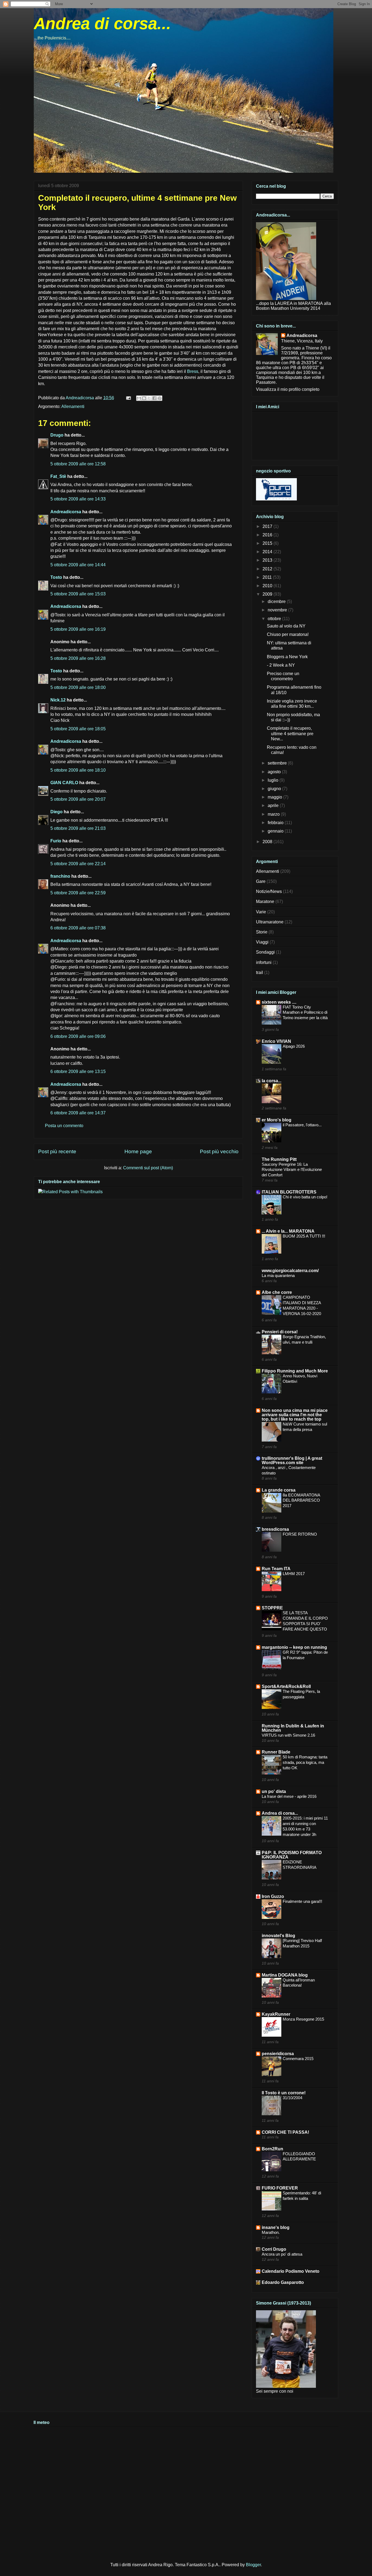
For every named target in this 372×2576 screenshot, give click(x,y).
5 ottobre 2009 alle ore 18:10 (78, 770)
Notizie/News (269, 891)
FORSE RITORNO (300, 1534)
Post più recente (57, 1151)
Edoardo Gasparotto (283, 2282)
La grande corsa (279, 1490)
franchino (60, 876)
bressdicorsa (275, 1529)
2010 (268, 586)
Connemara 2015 (298, 2059)
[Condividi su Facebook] (154, 398)
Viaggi (262, 942)
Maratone (265, 902)
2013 (268, 560)
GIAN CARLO (64, 783)
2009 (268, 594)
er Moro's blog (277, 1120)
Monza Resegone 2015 (303, 2019)
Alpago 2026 (294, 1046)
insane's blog (276, 2227)
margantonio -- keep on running (294, 1647)
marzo (274, 814)
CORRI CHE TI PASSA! (285, 2132)
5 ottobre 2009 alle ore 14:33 (78, 499)
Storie (262, 932)
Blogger (253, 2565)
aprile (274, 805)
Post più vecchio (219, 1151)
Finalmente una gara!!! (302, 1901)
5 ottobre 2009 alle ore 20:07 (78, 799)
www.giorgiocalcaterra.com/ (290, 1271)
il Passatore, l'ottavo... (302, 1125)
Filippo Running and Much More (295, 1371)
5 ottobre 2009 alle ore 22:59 (78, 893)
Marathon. (271, 2232)
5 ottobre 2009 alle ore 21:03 (78, 828)
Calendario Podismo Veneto (291, 2271)
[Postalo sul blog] (144, 398)
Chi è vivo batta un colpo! (305, 1197)
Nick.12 (58, 700)
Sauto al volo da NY (286, 626)
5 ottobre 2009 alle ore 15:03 (78, 594)
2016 (268, 535)
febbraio (276, 823)
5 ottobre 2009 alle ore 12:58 (78, 464)
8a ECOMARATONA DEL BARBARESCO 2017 (301, 1500)
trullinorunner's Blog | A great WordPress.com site (292, 1460)
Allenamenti (73, 406)
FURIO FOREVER (280, 2188)
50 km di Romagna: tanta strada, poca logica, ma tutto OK (305, 1762)
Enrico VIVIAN (276, 1041)
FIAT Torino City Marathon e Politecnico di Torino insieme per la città (305, 1012)
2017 (268, 526)
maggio (275, 797)
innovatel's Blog (278, 1936)
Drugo (57, 435)
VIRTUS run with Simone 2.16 (288, 1735)
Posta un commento (64, 1126)
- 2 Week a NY (281, 665)
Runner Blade (276, 1752)
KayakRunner (276, 2014)
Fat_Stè (58, 476)
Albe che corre (277, 1292)
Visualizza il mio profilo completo (288, 389)
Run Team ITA (276, 1569)
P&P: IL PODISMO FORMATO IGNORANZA (292, 1855)
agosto (275, 772)
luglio (274, 780)
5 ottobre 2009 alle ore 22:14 (78, 864)
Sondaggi (265, 952)
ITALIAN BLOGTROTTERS (289, 1192)
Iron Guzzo (273, 1896)
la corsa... (272, 1081)
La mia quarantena (278, 1275)
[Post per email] (128, 398)
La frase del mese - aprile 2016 (289, 1796)
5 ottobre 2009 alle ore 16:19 (78, 629)
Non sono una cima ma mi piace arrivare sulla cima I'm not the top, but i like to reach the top (295, 1415)
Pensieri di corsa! (280, 1332)
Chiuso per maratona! (288, 634)
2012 (268, 569)
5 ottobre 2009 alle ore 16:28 (78, 658)
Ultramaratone (270, 922)
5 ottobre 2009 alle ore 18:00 (78, 687)
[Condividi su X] (149, 398)
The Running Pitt (279, 1159)
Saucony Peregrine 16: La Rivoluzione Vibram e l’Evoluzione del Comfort (292, 1170)
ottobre (275, 619)
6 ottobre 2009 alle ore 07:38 (78, 928)
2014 (268, 552)
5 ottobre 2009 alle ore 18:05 (78, 729)
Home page (138, 1151)
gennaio (276, 831)
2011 (268, 577)
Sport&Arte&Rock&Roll (286, 1686)
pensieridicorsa (278, 2054)
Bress (193, 371)
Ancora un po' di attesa (282, 2254)
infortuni (264, 962)
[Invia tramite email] (139, 398)
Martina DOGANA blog (285, 1975)
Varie (261, 912)
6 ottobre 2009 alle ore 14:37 (78, 1113)
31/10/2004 (292, 2098)
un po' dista (274, 1791)
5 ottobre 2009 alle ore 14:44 (78, 565)
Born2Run (272, 2149)
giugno (275, 789)
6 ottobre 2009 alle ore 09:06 (78, 1036)
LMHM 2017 (294, 1574)
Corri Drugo (274, 2249)
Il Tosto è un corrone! (284, 2093)
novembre (278, 610)
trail (260, 972)
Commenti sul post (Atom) (148, 1168)
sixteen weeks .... (279, 1002)
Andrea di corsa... (102, 24)
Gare (261, 881)
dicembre (277, 602)
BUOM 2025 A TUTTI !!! (304, 1236)
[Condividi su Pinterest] (160, 398)
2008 (268, 842)
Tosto (56, 577)
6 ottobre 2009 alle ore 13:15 (78, 1071)
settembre (278, 763)
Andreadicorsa (66, 512)
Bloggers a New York (287, 657)
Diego (57, 812)
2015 (268, 543)
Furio (56, 841)
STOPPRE (272, 1608)
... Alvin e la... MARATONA (288, 1231)
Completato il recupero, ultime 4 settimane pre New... (290, 733)
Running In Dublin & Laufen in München (293, 1728)
